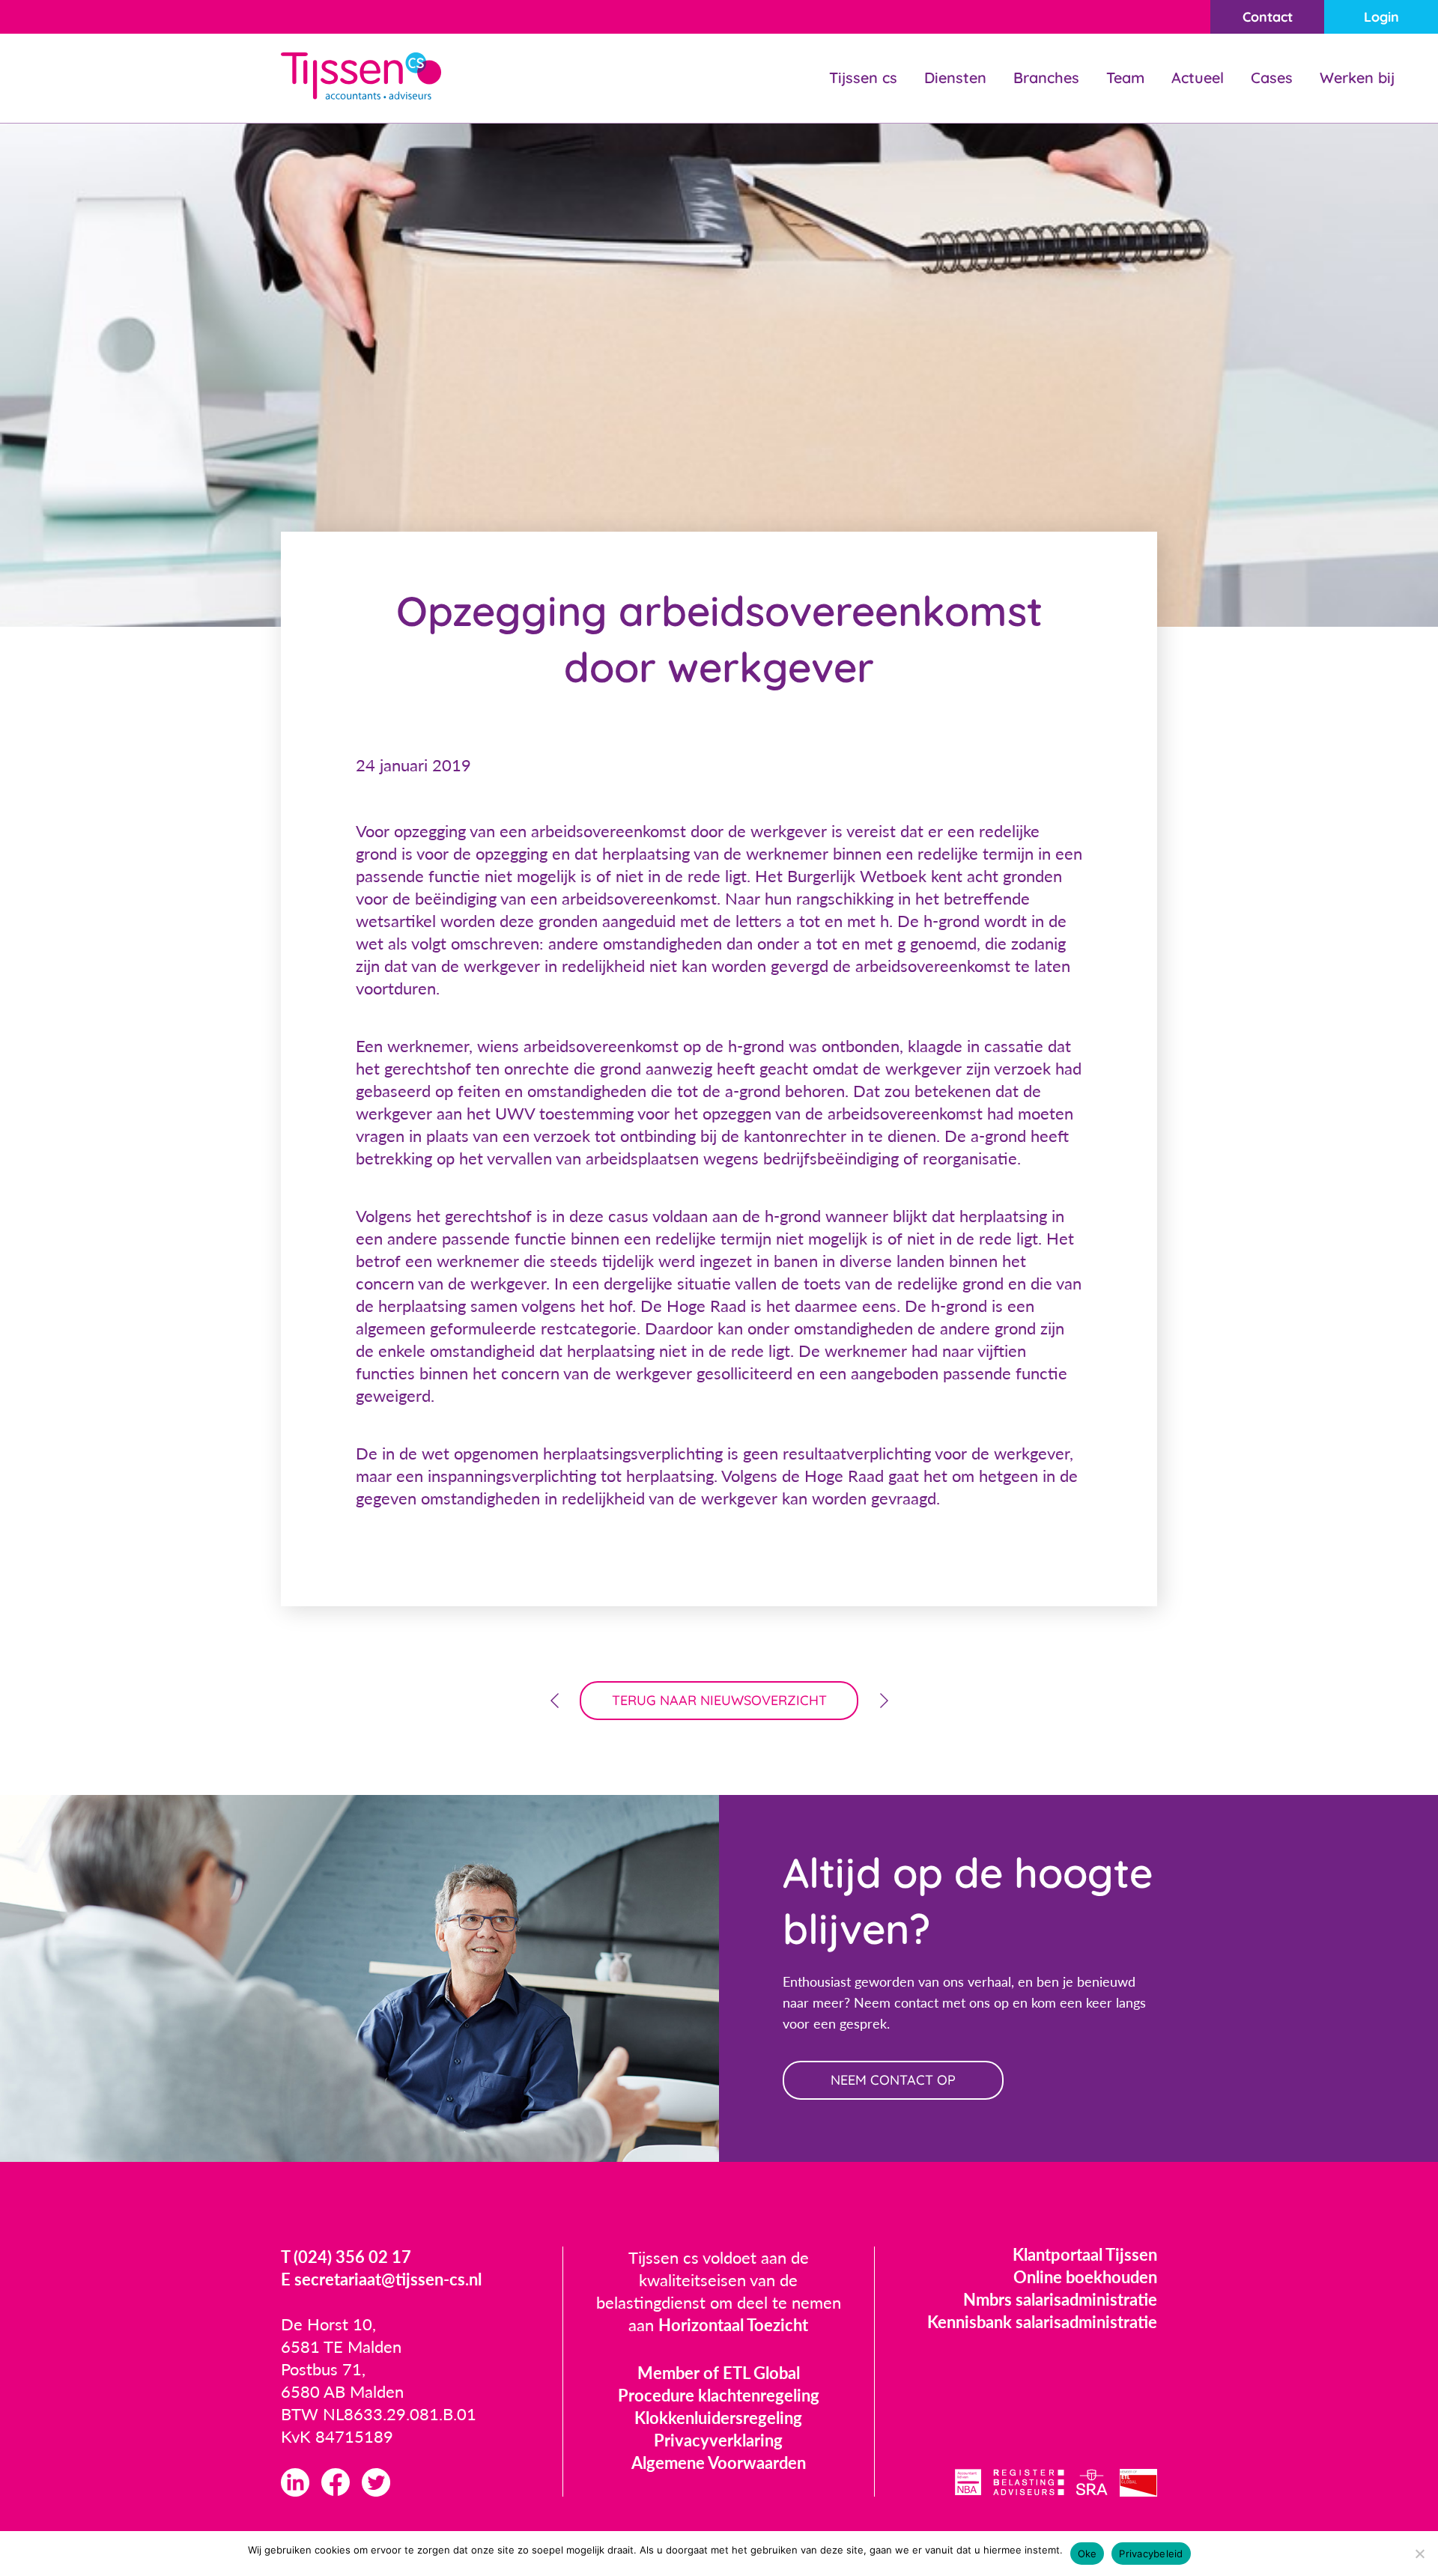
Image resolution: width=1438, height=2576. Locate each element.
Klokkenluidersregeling (718, 2418)
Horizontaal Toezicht (733, 2325)
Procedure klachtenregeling (719, 2395)
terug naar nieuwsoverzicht (719, 1700)
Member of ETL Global (719, 2373)
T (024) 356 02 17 (346, 2257)
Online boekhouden (1085, 2277)
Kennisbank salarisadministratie (1042, 2322)
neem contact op (893, 2080)
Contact (1268, 17)
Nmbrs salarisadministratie (1060, 2299)
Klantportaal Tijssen (1085, 2254)
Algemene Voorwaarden (719, 2463)
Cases (1272, 78)
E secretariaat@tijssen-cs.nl (381, 2279)
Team (1125, 78)
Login (1381, 17)
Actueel (1198, 78)
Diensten (955, 78)
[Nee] (1419, 2554)
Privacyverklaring (718, 2440)
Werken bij (1357, 78)
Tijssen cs (863, 78)
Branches (1046, 78)
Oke (1087, 2554)
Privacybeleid (1151, 2554)
